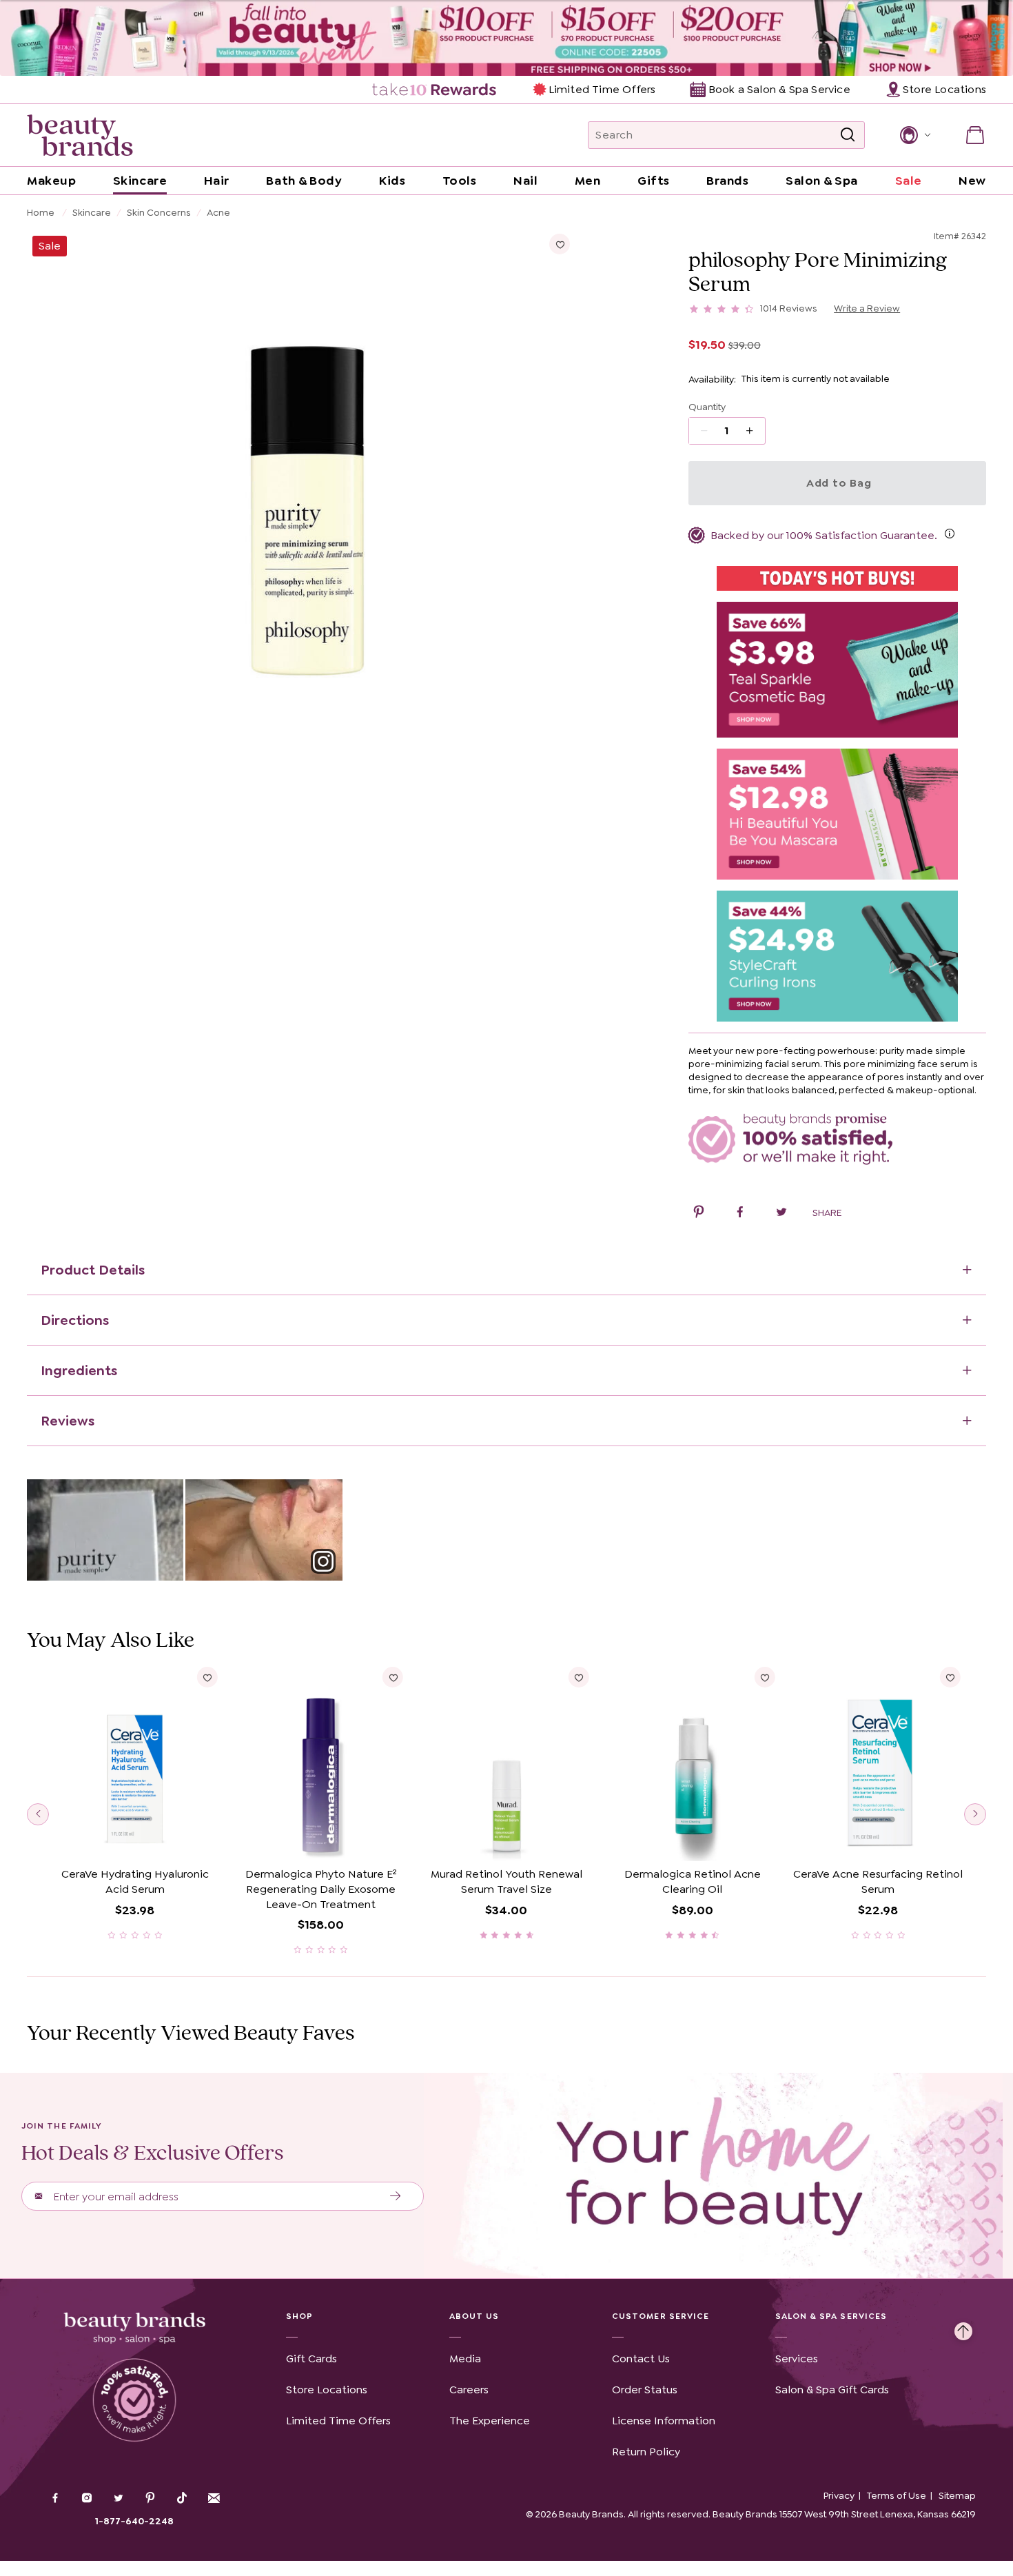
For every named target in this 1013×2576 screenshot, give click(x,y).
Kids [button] (392, 181)
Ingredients (79, 1370)
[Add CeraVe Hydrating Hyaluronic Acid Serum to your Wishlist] (207, 1677)
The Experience (490, 2421)
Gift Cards (311, 2359)
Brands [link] (727, 181)
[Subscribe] (396, 2196)
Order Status (645, 2390)
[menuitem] (435, 90)
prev (38, 1814)
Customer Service (661, 2316)
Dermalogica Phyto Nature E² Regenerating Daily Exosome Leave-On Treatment (321, 1889)
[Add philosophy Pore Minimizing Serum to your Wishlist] (560, 244)
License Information (664, 2421)
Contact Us (641, 2359)
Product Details (93, 1270)
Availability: (712, 379)
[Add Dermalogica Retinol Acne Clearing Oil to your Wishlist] (764, 1677)
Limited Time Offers (602, 89)
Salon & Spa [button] (822, 181)
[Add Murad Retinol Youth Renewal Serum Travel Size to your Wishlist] (579, 1677)
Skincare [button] (140, 181)
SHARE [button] (827, 1213)
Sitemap (957, 2495)
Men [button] (588, 181)
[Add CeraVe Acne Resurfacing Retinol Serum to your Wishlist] (950, 1677)
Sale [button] (909, 181)
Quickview (135, 1840)
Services (797, 2359)
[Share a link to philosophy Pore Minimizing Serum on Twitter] (781, 1214)
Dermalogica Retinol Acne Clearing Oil (693, 1882)
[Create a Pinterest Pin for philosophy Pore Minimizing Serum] (699, 1214)
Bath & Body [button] (304, 181)
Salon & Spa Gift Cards (832, 2390)
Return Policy (646, 2452)
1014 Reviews (789, 308)
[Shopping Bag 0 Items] (975, 135)
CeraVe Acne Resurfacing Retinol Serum (878, 1882)
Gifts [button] (654, 181)
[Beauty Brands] (80, 135)
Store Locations (327, 2390)
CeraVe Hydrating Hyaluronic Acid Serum (135, 1882)
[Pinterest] (150, 2499)
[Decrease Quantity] (754, 431)
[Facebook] (55, 2499)
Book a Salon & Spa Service (779, 89)
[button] (914, 135)
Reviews (68, 1421)
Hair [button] (217, 181)
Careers (469, 2390)
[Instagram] (87, 2499)
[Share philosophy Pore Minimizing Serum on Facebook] (740, 1214)
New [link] (972, 181)
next (975, 1814)
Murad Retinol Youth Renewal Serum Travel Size (506, 1882)
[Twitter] (119, 2499)
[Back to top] (963, 2328)
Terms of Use (897, 2495)
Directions (75, 1320)
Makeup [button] (51, 181)
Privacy (839, 2495)
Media (465, 2359)
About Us (474, 2316)
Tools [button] (460, 181)
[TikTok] (182, 2498)
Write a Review (867, 308)
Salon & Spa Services (831, 2316)
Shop (299, 2316)
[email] (214, 2498)
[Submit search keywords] (848, 135)
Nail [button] (525, 181)
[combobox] (726, 135)
